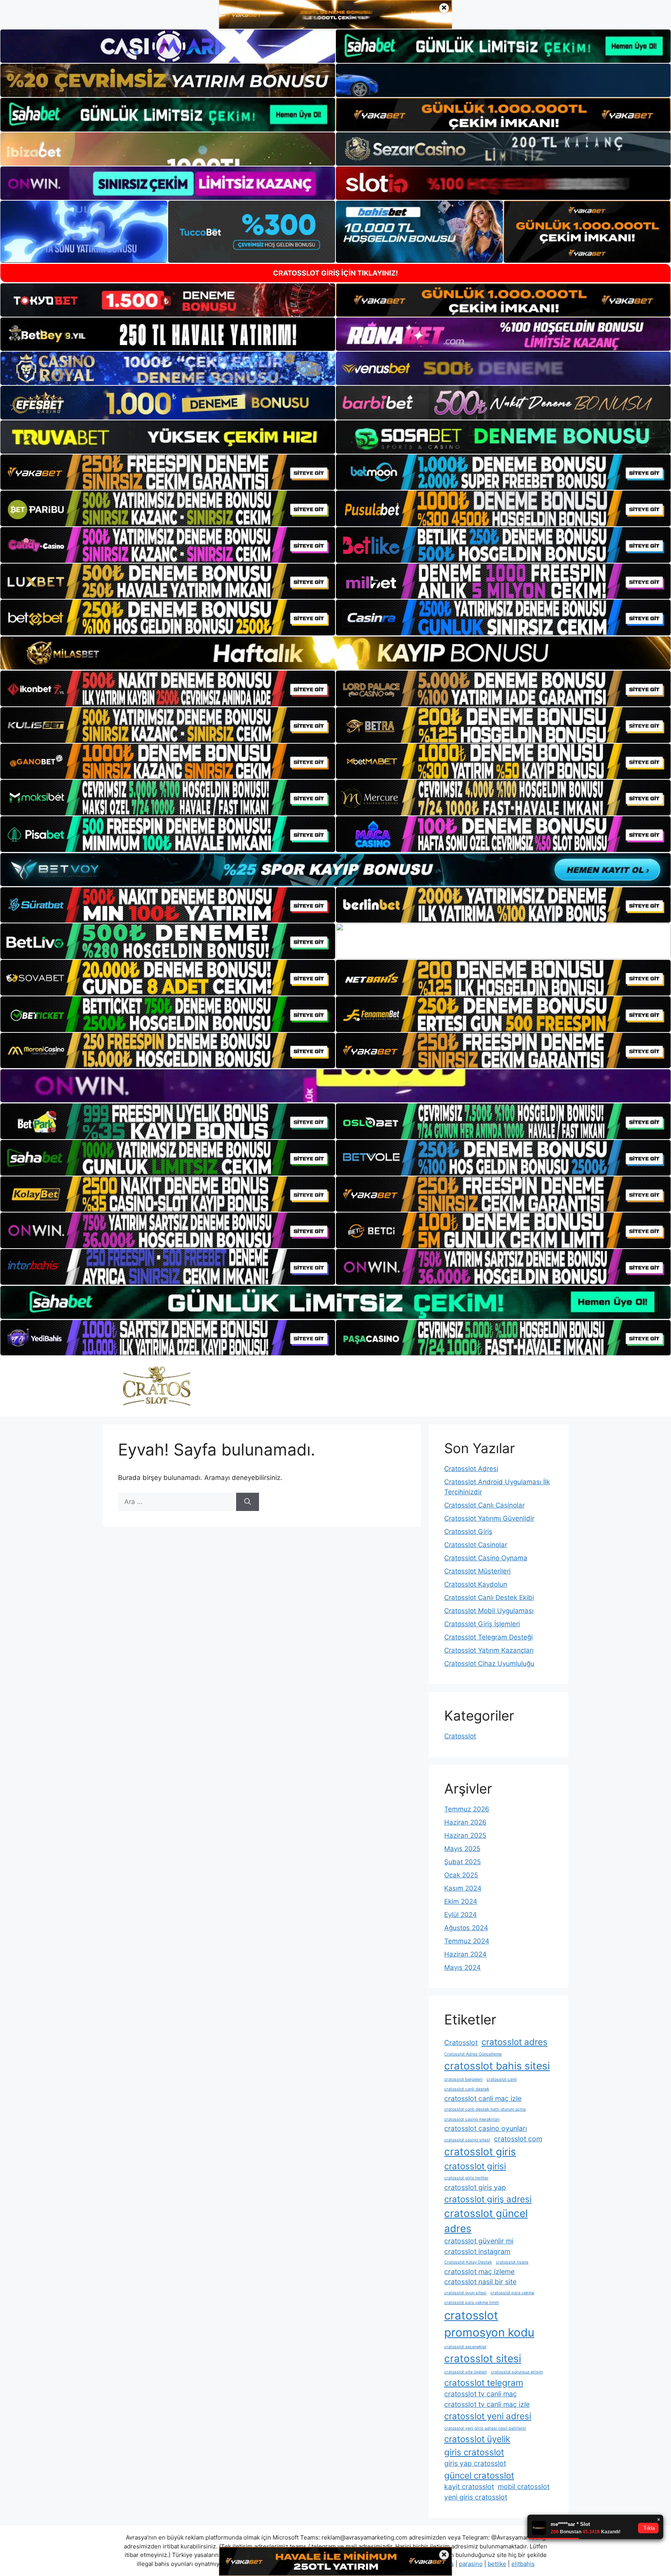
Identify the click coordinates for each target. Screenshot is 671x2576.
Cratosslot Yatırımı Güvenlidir (489, 1518)
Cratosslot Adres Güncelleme (473, 2054)
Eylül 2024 (461, 1915)
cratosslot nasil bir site (480, 2282)
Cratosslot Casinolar (476, 1545)
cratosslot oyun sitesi (465, 2293)
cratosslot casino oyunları (486, 2128)
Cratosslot (460, 1736)
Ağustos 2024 (466, 1928)
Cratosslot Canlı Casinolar (484, 1505)
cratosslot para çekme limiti (472, 2303)
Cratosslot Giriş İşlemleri (482, 1624)
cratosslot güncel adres (486, 2221)
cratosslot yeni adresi (488, 2416)
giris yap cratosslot (475, 2463)
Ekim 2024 (461, 1901)
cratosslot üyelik (477, 2439)
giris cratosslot (474, 2452)
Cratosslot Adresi (471, 1469)
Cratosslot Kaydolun (476, 1584)
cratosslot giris (480, 2152)
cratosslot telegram (484, 2383)
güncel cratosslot (479, 2475)
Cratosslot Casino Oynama (486, 1558)
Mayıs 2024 (462, 1967)
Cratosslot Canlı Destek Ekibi (489, 1598)
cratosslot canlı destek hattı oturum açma (485, 2109)
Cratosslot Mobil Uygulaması (489, 1611)
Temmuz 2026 (467, 1809)
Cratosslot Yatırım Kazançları (489, 1650)
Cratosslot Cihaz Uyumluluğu (489, 1664)
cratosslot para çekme (512, 2293)
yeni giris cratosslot (476, 2497)
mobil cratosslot (524, 2487)
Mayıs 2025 (462, 1849)
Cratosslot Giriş (468, 1532)
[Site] (168, 472)
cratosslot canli (502, 2079)
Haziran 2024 (465, 1954)
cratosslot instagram (477, 2251)
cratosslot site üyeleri (466, 2372)
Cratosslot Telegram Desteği (488, 1637)
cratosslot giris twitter (466, 2178)
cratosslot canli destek (467, 2089)
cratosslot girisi (475, 2166)
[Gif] (335, 653)
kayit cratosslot (469, 2487)
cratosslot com (518, 2139)
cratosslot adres (515, 2042)
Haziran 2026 (465, 1822)
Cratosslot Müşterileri (477, 1571)
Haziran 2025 (465, 1835)
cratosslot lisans (512, 2262)
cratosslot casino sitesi (467, 2140)
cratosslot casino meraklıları (472, 2119)
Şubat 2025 (462, 1862)
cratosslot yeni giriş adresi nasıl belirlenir (485, 2428)
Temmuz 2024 (467, 1941)
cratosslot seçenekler (465, 2347)
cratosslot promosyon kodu (489, 2324)
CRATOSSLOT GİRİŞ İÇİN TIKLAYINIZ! (335, 273)
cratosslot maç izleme (479, 2272)
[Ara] (248, 1502)
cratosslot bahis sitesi (497, 2066)
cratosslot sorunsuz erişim (517, 2372)
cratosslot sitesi (483, 2358)
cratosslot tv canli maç (481, 2394)
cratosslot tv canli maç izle (487, 2404)
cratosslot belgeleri (463, 2079)
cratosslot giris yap (475, 2187)
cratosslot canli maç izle (483, 2098)
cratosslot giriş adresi (488, 2199)
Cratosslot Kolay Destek (468, 2262)
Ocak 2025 (461, 1875)
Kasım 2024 (463, 1888)
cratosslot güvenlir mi (479, 2241)
